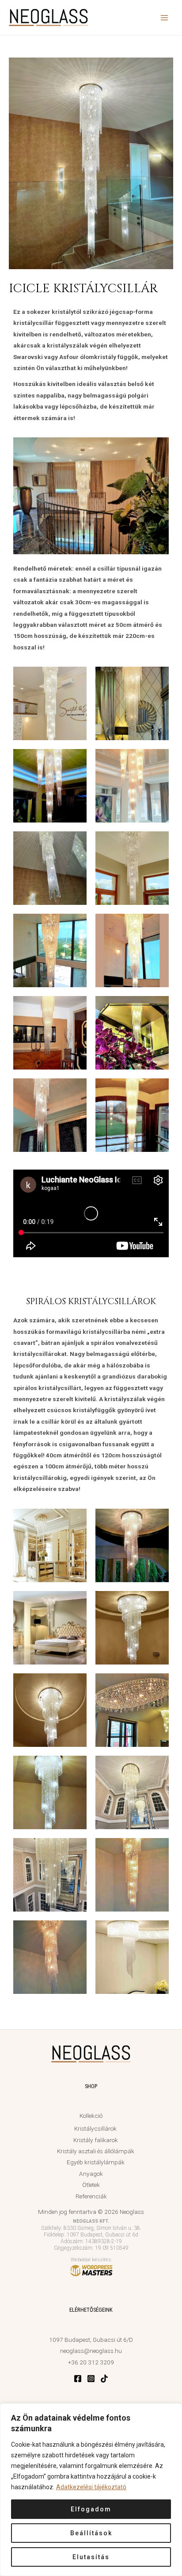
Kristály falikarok (96, 2140)
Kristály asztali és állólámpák (96, 2151)
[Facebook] (78, 2379)
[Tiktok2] (104, 2379)
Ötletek (91, 2185)
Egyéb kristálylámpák (96, 2162)
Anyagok (91, 2174)
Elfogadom (91, 2509)
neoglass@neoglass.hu (91, 2351)
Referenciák (91, 2196)
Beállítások (91, 2533)
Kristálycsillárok (95, 2128)
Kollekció (91, 2116)
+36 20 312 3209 (91, 2362)
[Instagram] (91, 2379)
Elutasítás (91, 2557)
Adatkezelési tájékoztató (91, 2487)
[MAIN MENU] (165, 17)
